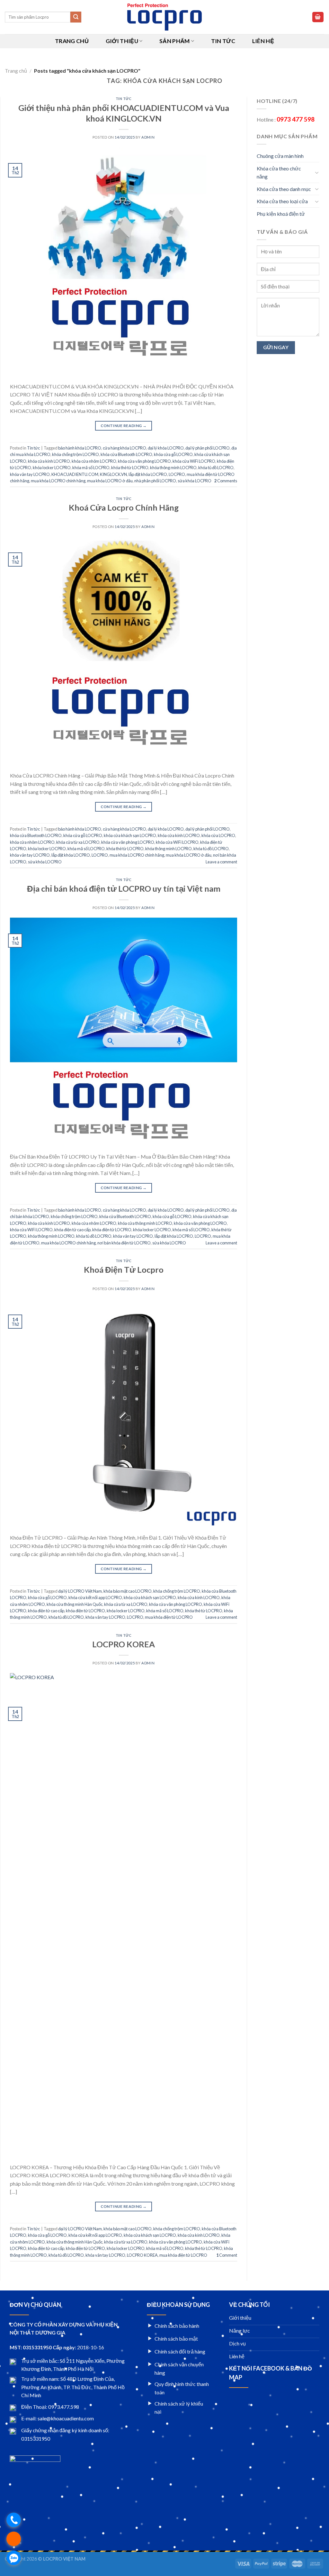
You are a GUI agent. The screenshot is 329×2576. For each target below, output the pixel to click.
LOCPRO (177, 474)
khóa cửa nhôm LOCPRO (94, 461)
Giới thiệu (122, 41)
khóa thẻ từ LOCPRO (130, 468)
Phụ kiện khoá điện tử (281, 214)
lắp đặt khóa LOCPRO (148, 474)
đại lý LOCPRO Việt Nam (80, 1591)
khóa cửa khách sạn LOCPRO (130, 835)
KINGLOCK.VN (113, 474)
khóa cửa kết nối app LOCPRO (95, 1597)
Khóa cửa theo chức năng (279, 173)
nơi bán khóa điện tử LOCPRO (124, 1243)
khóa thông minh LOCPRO (173, 468)
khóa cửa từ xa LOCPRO (78, 842)
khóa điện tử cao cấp (72, 1230)
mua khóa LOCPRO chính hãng (58, 481)
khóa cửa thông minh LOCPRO (145, 1223)
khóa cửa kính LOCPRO (49, 461)
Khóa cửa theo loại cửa (282, 201)
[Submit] (76, 17)
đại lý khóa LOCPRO (166, 448)
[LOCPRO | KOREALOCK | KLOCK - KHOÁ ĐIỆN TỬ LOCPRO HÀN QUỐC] (165, 17)
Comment (227, 2255)
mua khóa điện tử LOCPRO (169, 1617)
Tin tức (223, 41)
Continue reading (124, 426)
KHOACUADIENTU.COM (75, 474)
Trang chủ (72, 41)
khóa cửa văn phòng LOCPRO (144, 461)
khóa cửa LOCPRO (218, 835)
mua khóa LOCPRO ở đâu (110, 481)
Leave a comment (221, 862)
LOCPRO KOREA (124, 1644)
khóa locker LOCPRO (52, 468)
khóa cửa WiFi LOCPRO (194, 461)
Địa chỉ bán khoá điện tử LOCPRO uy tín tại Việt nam (124, 888)
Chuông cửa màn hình (280, 156)
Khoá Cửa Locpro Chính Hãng (124, 507)
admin (148, 137)
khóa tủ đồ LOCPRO (216, 468)
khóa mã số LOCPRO (91, 468)
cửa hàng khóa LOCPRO (124, 448)
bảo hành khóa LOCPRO (80, 448)
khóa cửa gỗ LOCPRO (173, 454)
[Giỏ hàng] (318, 17)
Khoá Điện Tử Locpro (124, 1270)
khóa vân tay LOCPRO (30, 474)
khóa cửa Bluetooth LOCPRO (126, 454)
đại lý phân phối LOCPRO (208, 448)
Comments (226, 481)
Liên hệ (263, 41)
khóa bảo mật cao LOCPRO (128, 1591)
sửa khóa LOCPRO (195, 481)
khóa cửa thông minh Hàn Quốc (75, 1604)
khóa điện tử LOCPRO (112, 1230)
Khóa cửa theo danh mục (284, 189)
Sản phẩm (175, 41)
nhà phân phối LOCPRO (155, 481)
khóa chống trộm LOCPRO (76, 454)
